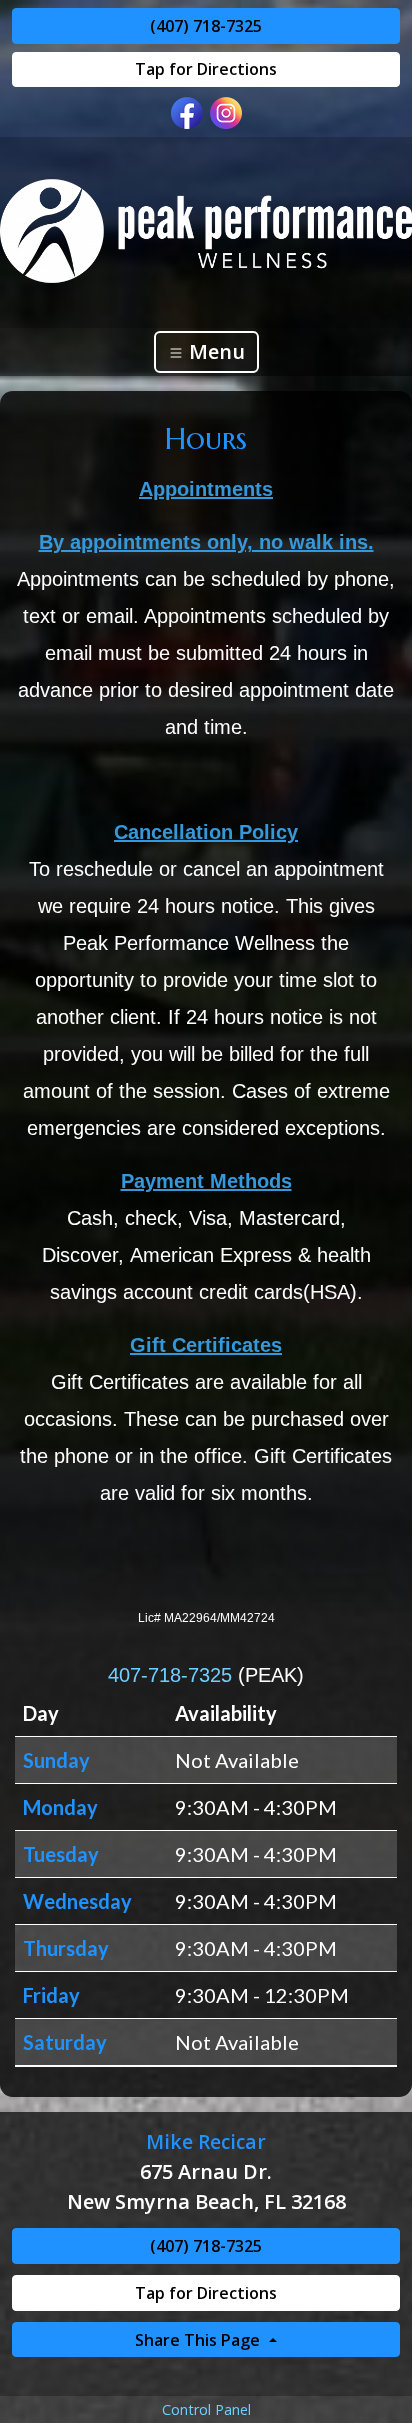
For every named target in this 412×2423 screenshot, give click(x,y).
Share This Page (199, 2340)
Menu (214, 351)
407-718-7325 (170, 1675)
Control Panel (206, 2409)
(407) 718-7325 (206, 26)
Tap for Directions (206, 69)
